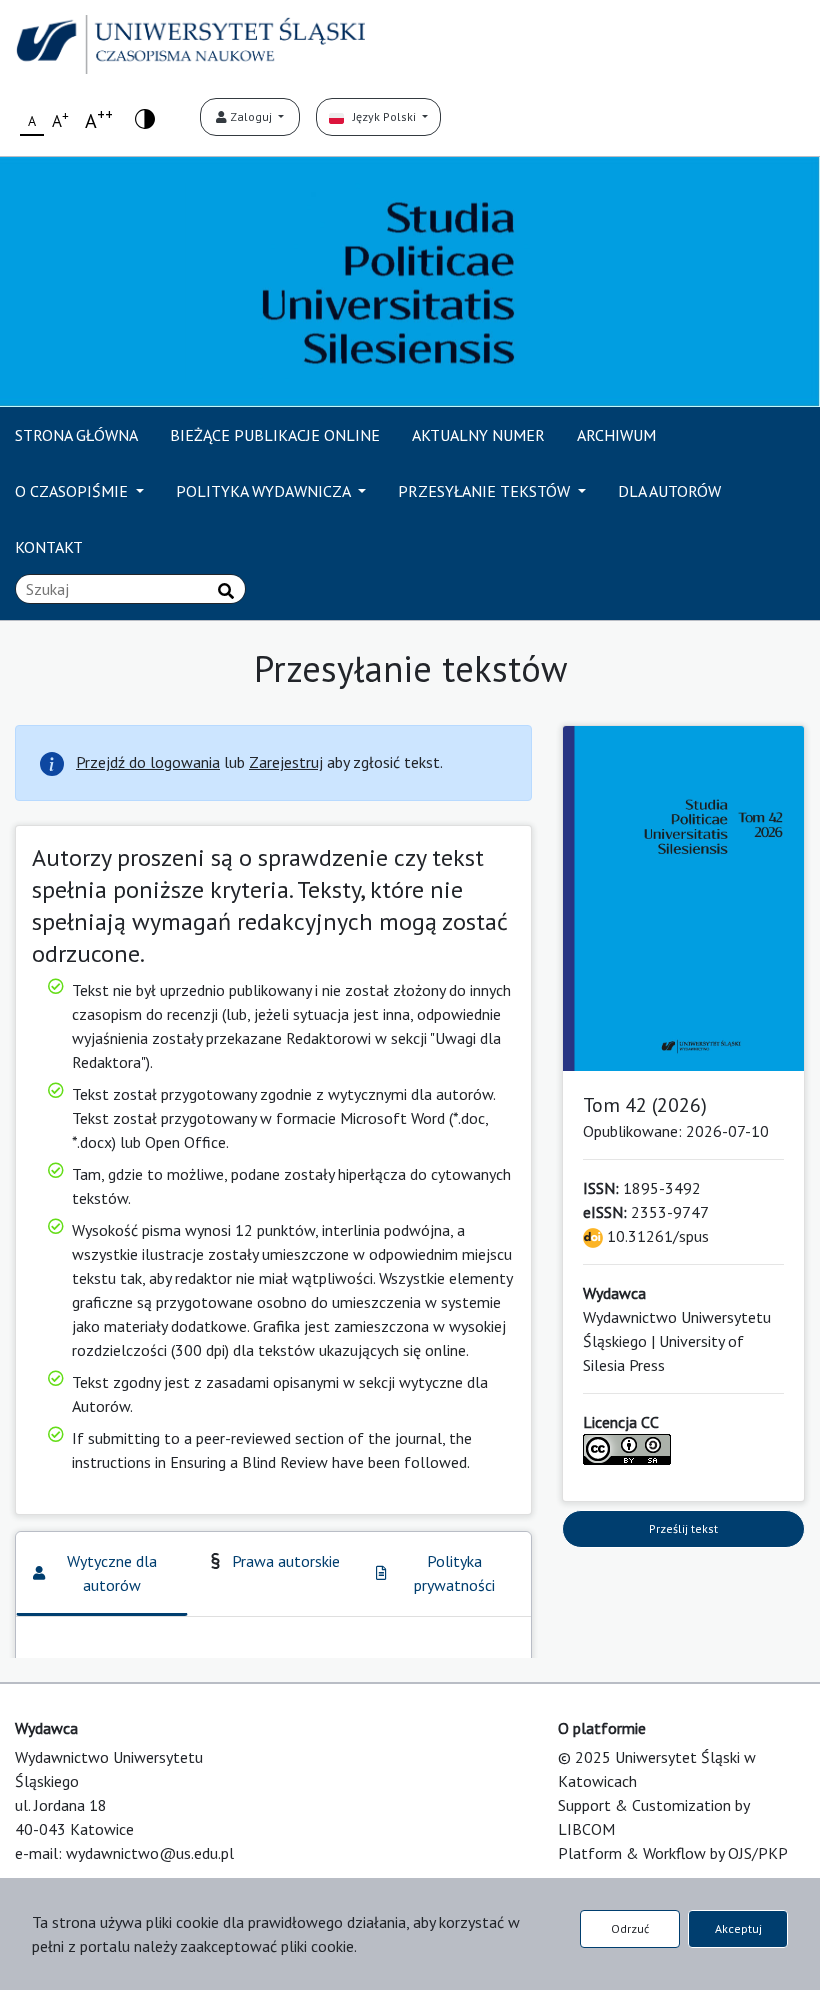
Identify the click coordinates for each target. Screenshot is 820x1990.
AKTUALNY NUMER (478, 435)
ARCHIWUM (616, 435)
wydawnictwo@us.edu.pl (150, 1853)
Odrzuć (630, 1928)
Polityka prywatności (454, 1573)
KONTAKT (49, 547)
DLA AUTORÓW (669, 491)
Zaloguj (251, 116)
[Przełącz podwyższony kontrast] (145, 117)
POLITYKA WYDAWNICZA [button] (265, 491)
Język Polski (381, 116)
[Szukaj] (226, 591)
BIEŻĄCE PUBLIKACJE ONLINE (275, 435)
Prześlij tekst (683, 1528)
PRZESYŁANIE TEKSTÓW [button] (486, 491)
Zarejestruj (286, 762)
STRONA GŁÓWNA (76, 435)
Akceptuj (738, 1928)
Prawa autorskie (286, 1561)
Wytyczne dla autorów (112, 1573)
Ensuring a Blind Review (249, 1462)
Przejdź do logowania (148, 762)
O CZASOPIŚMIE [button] (73, 491)
